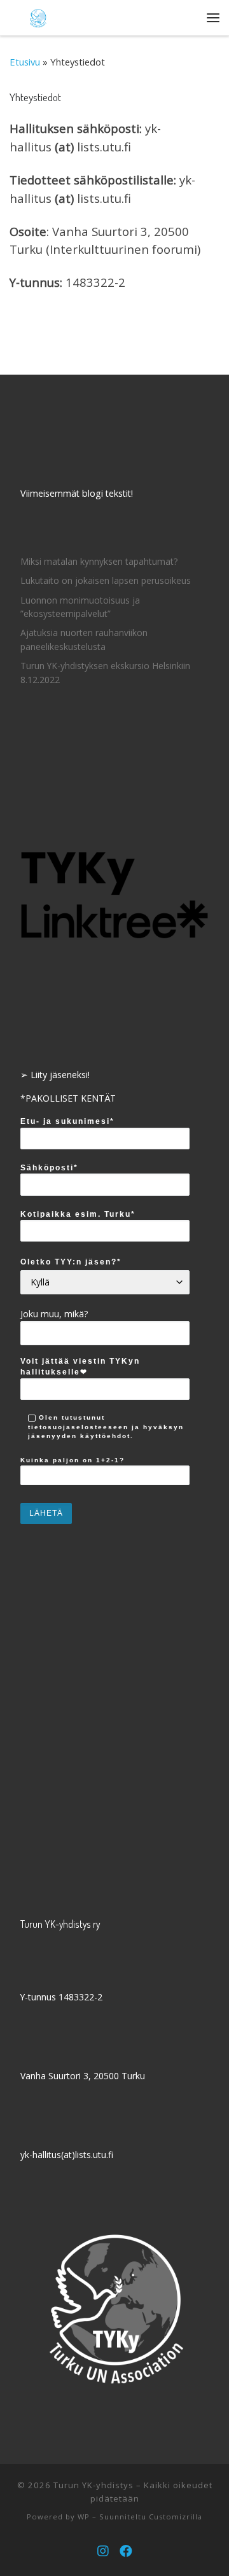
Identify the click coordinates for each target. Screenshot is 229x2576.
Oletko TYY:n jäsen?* (71, 1262)
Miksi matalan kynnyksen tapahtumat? (99, 561)
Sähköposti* (49, 1168)
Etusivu (25, 62)
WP (84, 2517)
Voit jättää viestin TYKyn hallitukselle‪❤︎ (80, 1367)
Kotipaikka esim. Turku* (78, 1214)
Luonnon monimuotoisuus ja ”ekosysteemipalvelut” (80, 607)
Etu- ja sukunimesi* (67, 1121)
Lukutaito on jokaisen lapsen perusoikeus (106, 580)
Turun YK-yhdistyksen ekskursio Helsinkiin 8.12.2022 (105, 673)
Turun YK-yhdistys (94, 2485)
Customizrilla (176, 2517)
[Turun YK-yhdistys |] (38, 16)
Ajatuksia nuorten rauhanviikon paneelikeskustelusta (84, 640)
